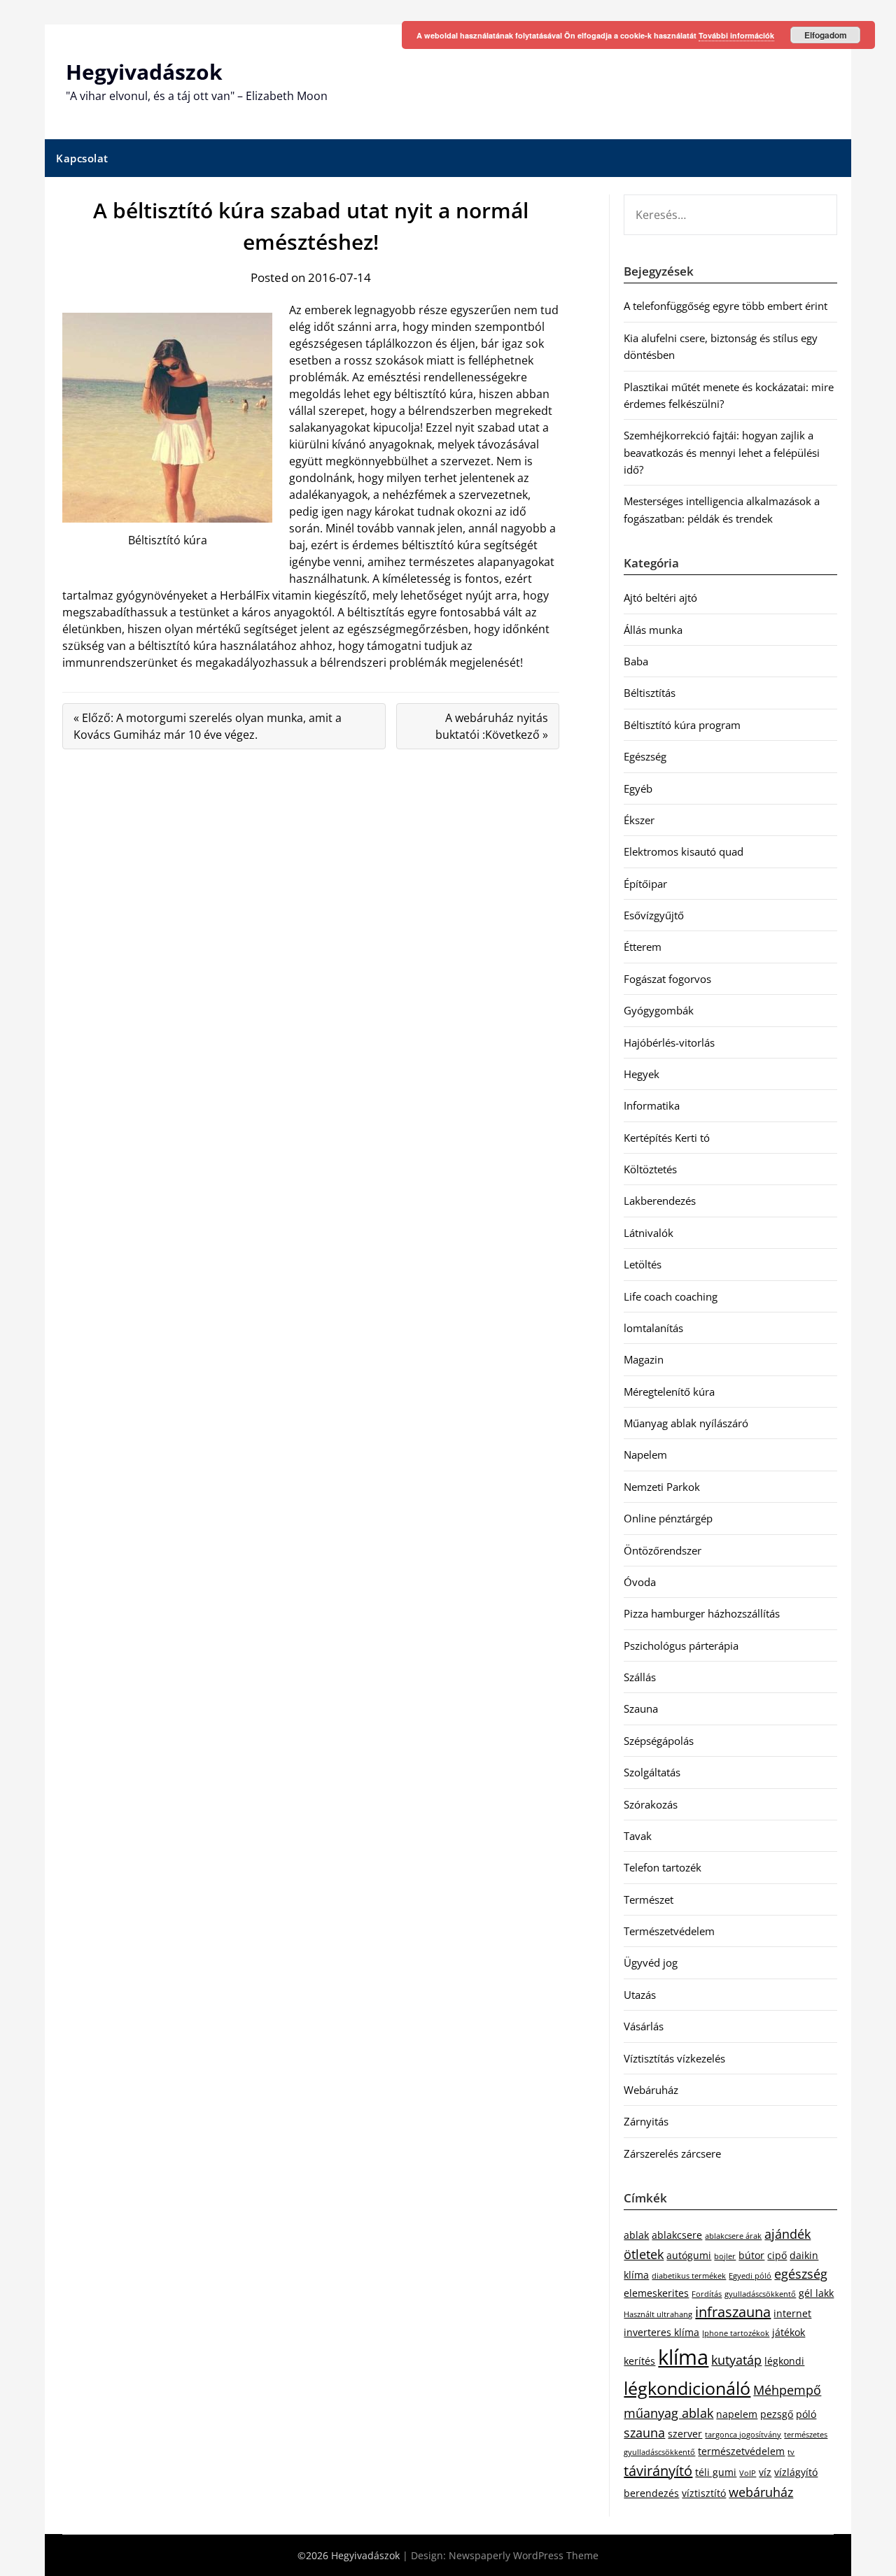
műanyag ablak (668, 2413)
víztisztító (704, 2493)
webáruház (761, 2492)
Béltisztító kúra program (682, 725)
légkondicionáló (687, 2388)
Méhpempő (787, 2390)
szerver (685, 2434)
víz (765, 2472)
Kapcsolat (82, 158)
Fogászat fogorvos (667, 979)
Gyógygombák (659, 1010)
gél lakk (816, 2293)
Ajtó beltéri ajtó (660, 597)
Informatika (652, 1105)
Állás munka (653, 630)
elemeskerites (656, 2293)
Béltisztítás (650, 693)
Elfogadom (826, 35)
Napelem (645, 1455)
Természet (649, 1899)
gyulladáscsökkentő (760, 2294)
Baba (636, 661)
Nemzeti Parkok (662, 1487)
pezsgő (777, 2414)
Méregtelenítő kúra (669, 1392)
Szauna (641, 1708)
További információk (736, 35)
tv (791, 2452)
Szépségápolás (659, 1741)
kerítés (639, 2361)
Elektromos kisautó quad (684, 851)
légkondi (784, 2361)
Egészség (645, 756)
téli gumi (716, 2472)
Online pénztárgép (668, 1518)
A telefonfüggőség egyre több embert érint (726, 306)
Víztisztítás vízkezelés (674, 2058)
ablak (636, 2235)
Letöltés (643, 1264)
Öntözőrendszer (663, 1550)
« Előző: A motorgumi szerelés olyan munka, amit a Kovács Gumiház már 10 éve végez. (208, 726)
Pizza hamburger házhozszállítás (702, 1613)
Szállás (640, 1677)
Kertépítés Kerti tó (667, 1138)
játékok (789, 2332)
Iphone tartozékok (736, 2333)
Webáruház (651, 2090)
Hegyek (642, 1074)
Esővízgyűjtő (654, 915)
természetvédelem (741, 2451)
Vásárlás (644, 2026)
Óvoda (640, 1582)
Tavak (638, 1836)
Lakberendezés (660, 1201)
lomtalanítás (653, 1328)
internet (792, 2313)
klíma (683, 2357)
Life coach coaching (671, 1296)
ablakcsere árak (733, 2236)
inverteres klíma (661, 2332)
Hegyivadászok (144, 72)
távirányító (658, 2471)
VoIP (748, 2473)
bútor (751, 2255)
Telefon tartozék (663, 1867)
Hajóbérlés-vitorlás (669, 1042)
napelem (737, 2414)
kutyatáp (736, 2360)
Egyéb (638, 788)
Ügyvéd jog (651, 1962)
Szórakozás (651, 1804)
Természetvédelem (669, 1931)
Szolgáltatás (652, 1772)
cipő (777, 2255)
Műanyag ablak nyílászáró (686, 1423)
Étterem (643, 947)
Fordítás (707, 2294)
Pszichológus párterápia (681, 1646)
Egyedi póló (750, 2276)
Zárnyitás (646, 2121)
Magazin (644, 1359)
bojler (725, 2256)
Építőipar (645, 884)
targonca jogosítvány (743, 2435)
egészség (801, 2274)
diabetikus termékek (689, 2276)
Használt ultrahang (658, 2314)
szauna (644, 2433)
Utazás (640, 1995)
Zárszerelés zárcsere (672, 2153)
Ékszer (639, 820)
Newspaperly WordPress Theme (524, 2555)
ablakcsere (677, 2235)
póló (806, 2414)
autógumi (689, 2255)
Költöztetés (650, 1169)
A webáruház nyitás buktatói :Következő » (492, 726)
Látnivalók (649, 1233)
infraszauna (733, 2312)
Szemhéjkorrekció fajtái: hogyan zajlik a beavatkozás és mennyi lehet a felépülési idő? (722, 452)
